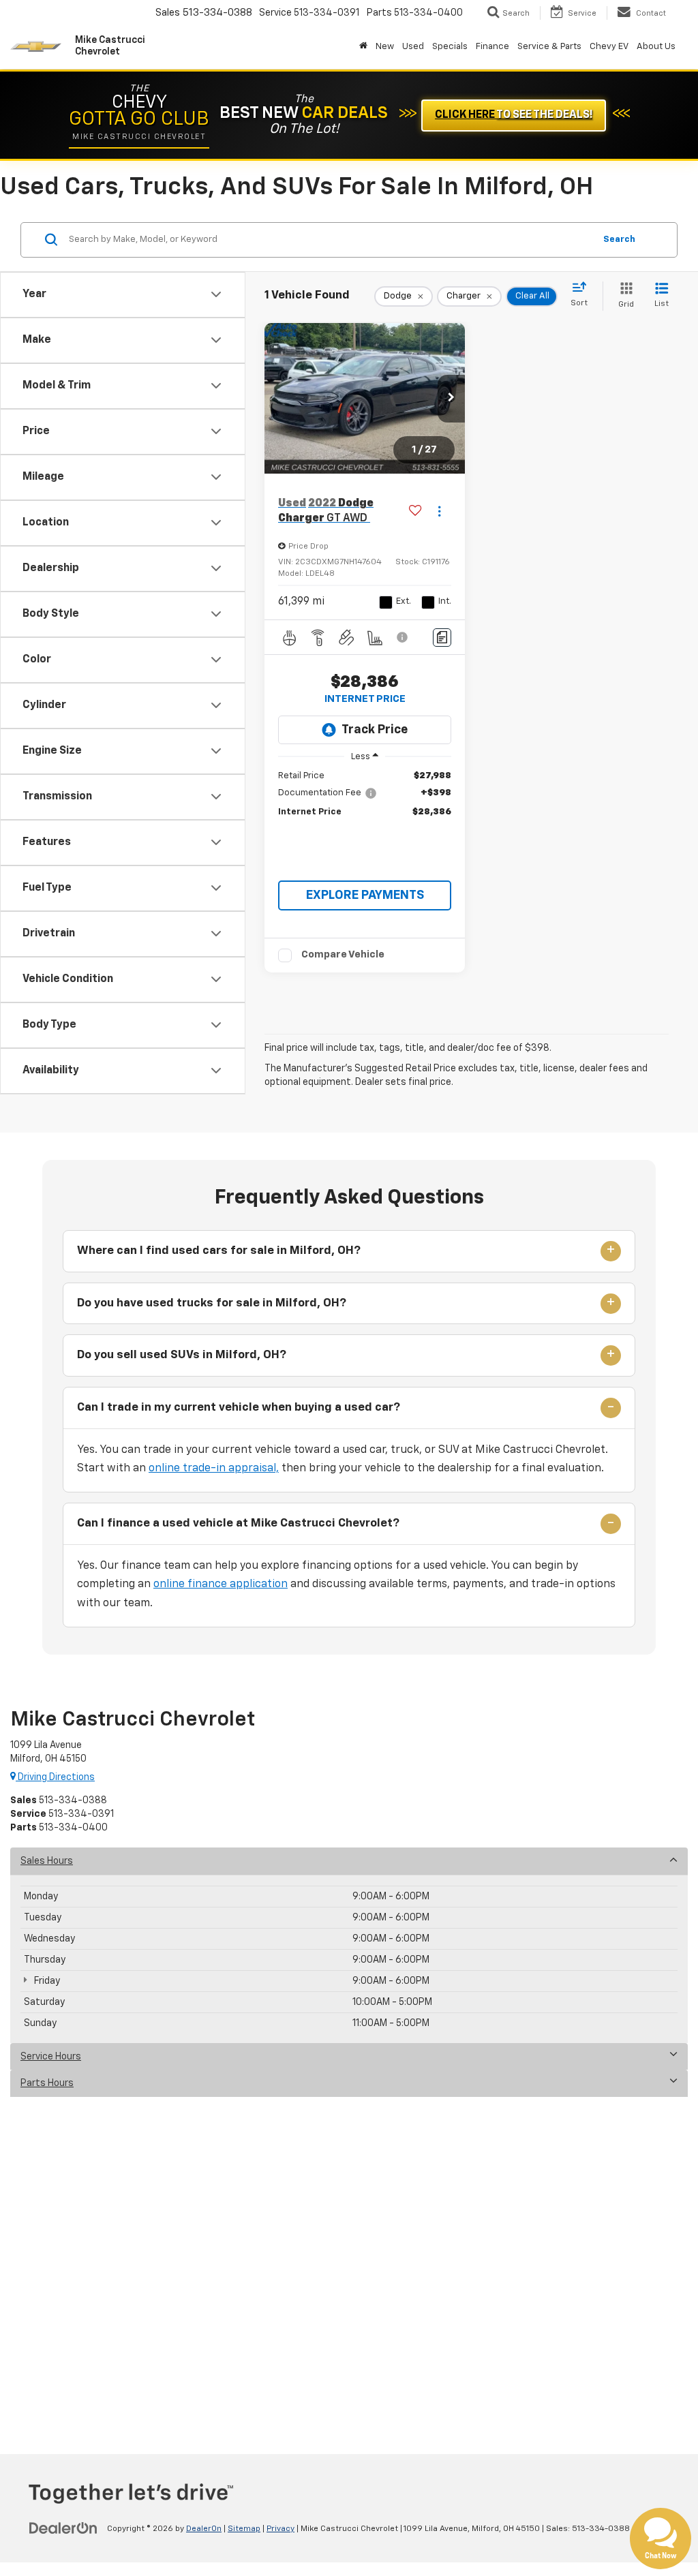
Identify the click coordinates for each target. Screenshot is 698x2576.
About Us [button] (656, 47)
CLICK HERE (514, 115)
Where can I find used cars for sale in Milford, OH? (219, 1251)
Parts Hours (47, 2083)
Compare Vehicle (343, 954)
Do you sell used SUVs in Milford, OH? (182, 1355)
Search (619, 240)
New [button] (385, 47)
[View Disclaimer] (403, 637)
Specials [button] (450, 47)
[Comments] (442, 638)
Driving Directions (55, 1777)
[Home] (363, 47)
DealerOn (204, 2529)
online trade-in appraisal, (214, 1469)
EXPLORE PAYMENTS (365, 895)
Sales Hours (47, 1861)
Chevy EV (609, 47)
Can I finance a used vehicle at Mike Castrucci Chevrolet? (238, 1523)
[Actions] (439, 511)
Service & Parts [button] (549, 47)
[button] (451, 399)
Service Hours (51, 2057)
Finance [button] (492, 47)
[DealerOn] (63, 2528)
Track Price (375, 730)
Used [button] (413, 47)
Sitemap (244, 2529)
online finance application (221, 1584)
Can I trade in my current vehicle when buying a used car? (239, 1408)
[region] (365, 794)
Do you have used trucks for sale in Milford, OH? (212, 1303)
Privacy (280, 2529)
